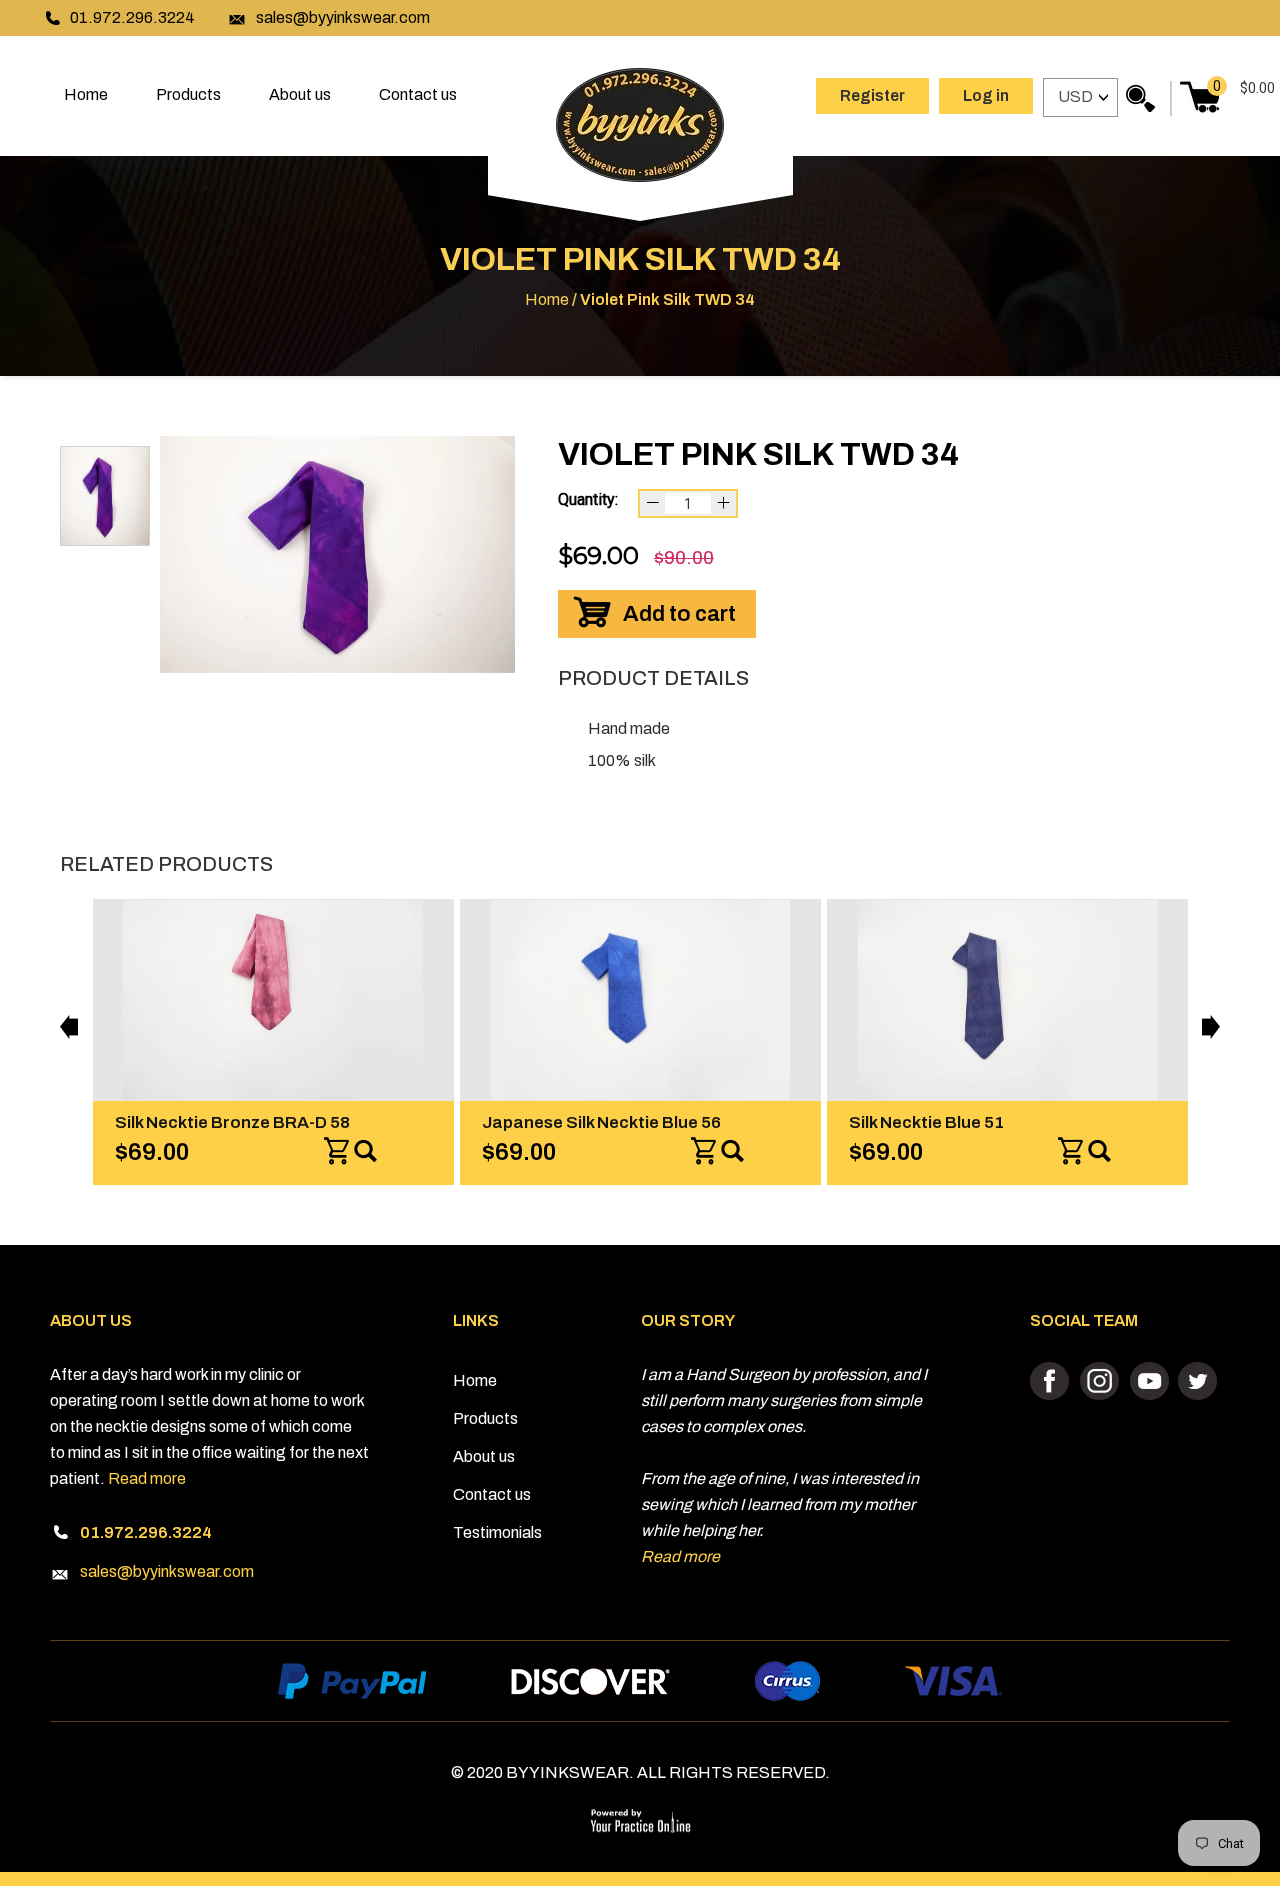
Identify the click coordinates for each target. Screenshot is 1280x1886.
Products (188, 94)
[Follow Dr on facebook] (1052, 1382)
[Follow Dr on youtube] (1148, 1382)
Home (86, 94)
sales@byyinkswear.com (343, 17)
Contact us (418, 94)
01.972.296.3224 (132, 17)
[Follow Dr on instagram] (1100, 1382)
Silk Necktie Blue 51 (926, 1122)
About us (300, 94)
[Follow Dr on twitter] (1196, 1382)
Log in (986, 95)
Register (872, 95)
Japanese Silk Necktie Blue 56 (601, 1122)
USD (1075, 96)
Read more (147, 1478)
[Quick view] (366, 1152)
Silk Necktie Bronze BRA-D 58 (232, 1122)
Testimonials (497, 1532)
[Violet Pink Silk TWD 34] (337, 554)
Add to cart (679, 614)
